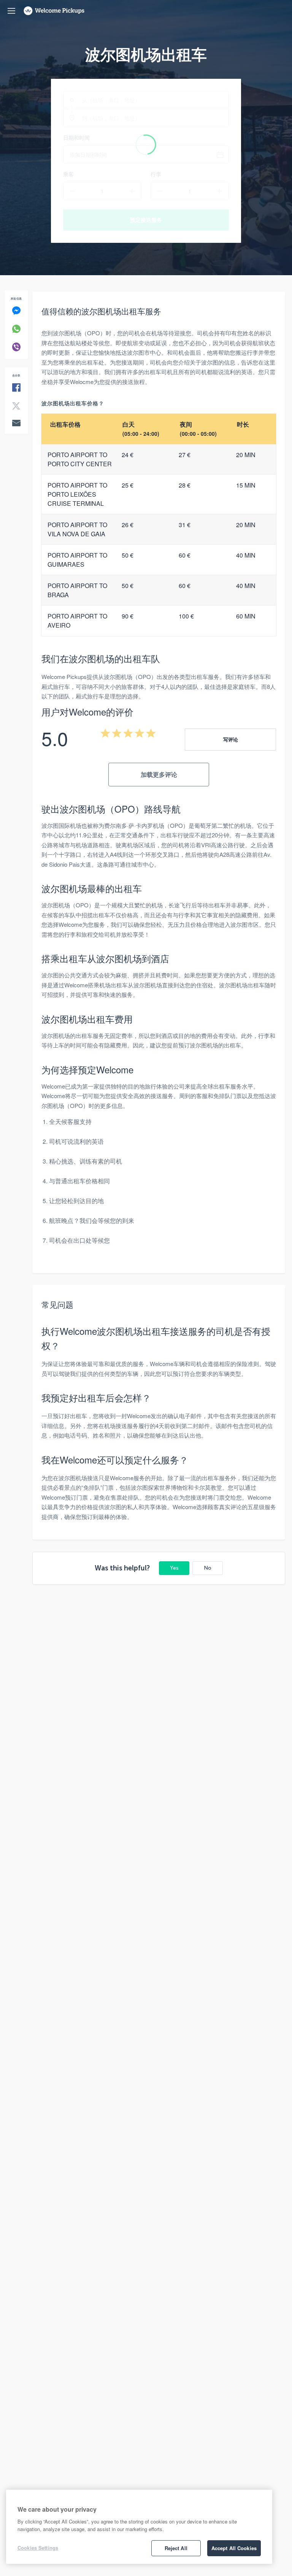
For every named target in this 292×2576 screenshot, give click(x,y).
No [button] (208, 1568)
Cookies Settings (38, 2548)
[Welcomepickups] (11, 11)
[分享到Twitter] (16, 406)
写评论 (231, 739)
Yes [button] (174, 1568)
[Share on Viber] (16, 347)
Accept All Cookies (234, 2548)
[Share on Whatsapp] (16, 329)
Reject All (176, 2548)
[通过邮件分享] (16, 424)
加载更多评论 (159, 774)
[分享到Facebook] (16, 388)
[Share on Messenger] (16, 311)
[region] (139, 2527)
